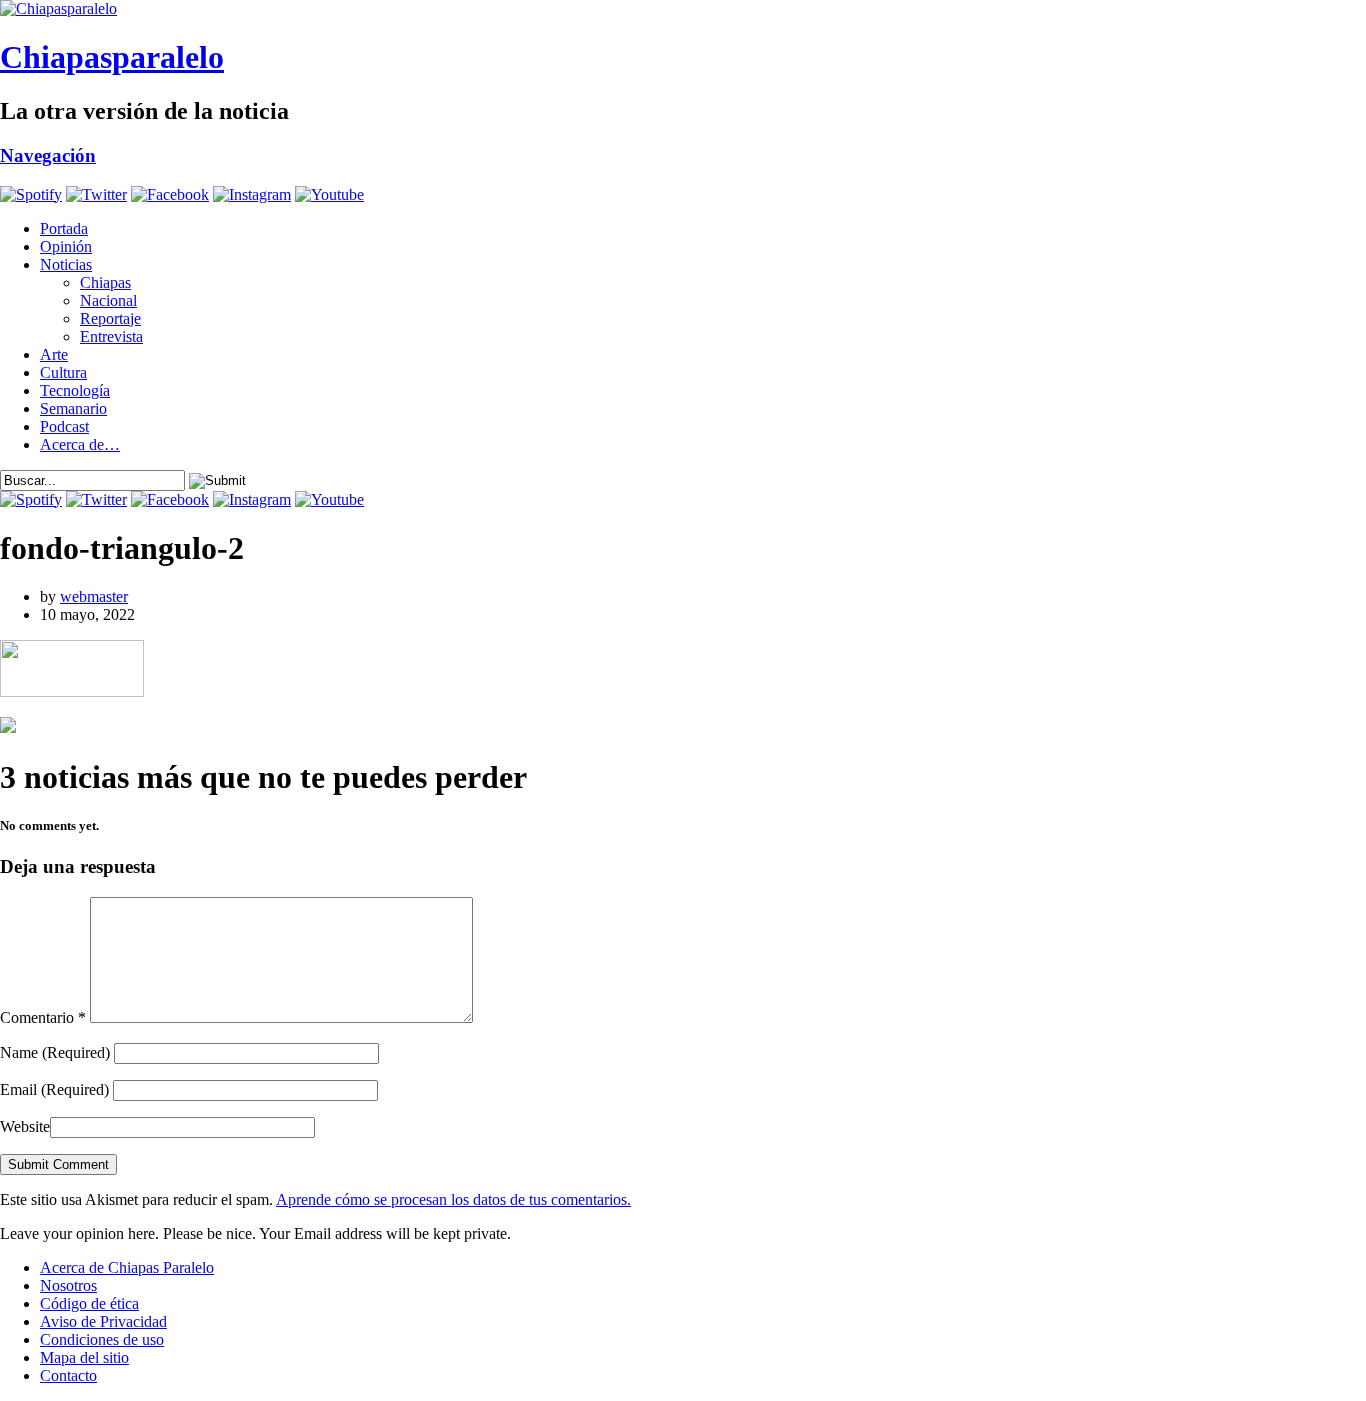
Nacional (108, 300)
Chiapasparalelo (112, 57)
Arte (54, 354)
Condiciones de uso (102, 1339)
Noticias (66, 264)
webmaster (94, 596)
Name (55, 1052)
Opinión (66, 246)
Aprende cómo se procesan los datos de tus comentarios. (453, 1199)
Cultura (63, 372)
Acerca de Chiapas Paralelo (127, 1267)
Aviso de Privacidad (103, 1321)
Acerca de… (80, 444)
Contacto (68, 1375)
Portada (64, 228)
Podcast (64, 426)
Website (25, 1126)
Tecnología (75, 390)
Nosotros (68, 1285)
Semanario (73, 408)
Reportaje (110, 318)
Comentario (43, 1017)
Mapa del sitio (84, 1357)
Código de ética (89, 1303)
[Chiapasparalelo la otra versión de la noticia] (683, 9)
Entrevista (111, 336)
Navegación (48, 155)
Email (54, 1089)
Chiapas (105, 282)
